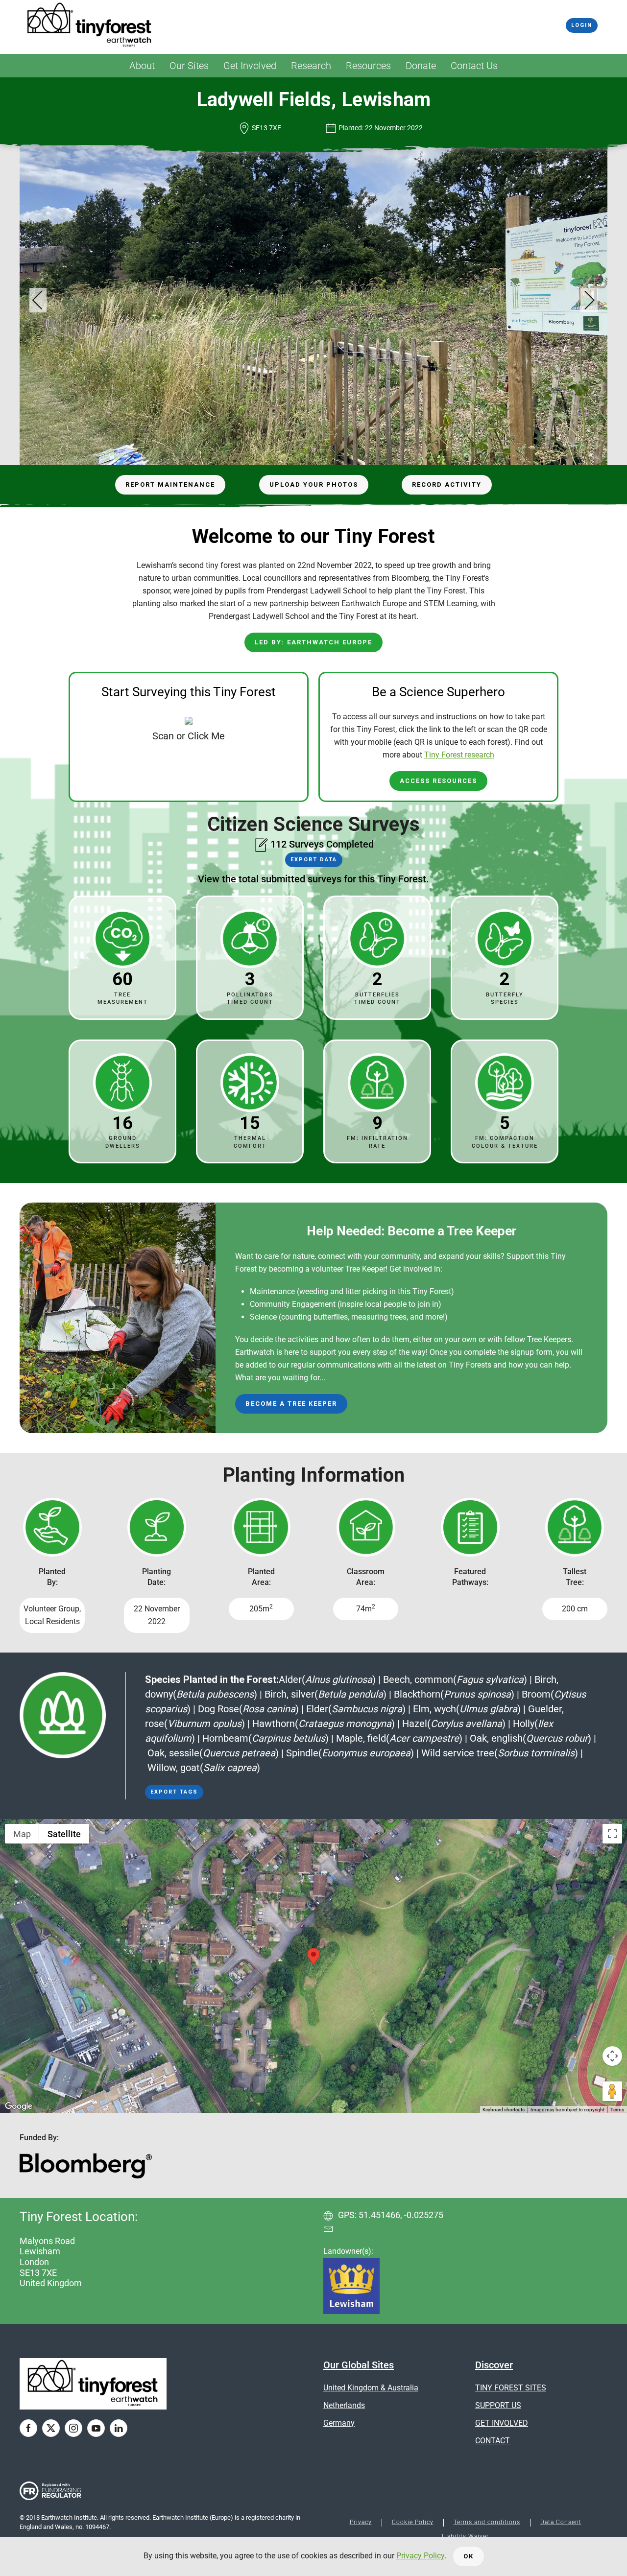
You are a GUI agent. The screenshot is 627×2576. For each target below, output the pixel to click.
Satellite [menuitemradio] (64, 1834)
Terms (617, 2110)
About (142, 66)
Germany (339, 2423)
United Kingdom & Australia (371, 2388)
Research (311, 66)
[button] (38, 300)
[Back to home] (90, 25)
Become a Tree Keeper (291, 1404)
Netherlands (344, 2405)
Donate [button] (421, 66)
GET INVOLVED (502, 2423)
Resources (368, 66)
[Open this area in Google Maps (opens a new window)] (19, 2106)
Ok (469, 2556)
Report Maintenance (170, 484)
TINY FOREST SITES (511, 2388)
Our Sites (189, 66)
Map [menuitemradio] (22, 1834)
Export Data (314, 860)
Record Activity (447, 484)
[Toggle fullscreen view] (612, 1834)
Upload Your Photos (314, 484)
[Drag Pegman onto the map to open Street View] (612, 2091)
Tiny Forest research (459, 755)
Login (582, 25)
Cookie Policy (413, 2522)
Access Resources (438, 781)
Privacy (361, 2522)
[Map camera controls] (612, 2056)
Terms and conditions (487, 2522)
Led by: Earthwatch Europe (313, 642)
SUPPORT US (498, 2405)
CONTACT (493, 2441)
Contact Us (474, 66)
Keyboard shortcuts (504, 2110)
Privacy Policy (420, 2556)
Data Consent (561, 2522)
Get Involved (250, 66)
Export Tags (174, 1792)
